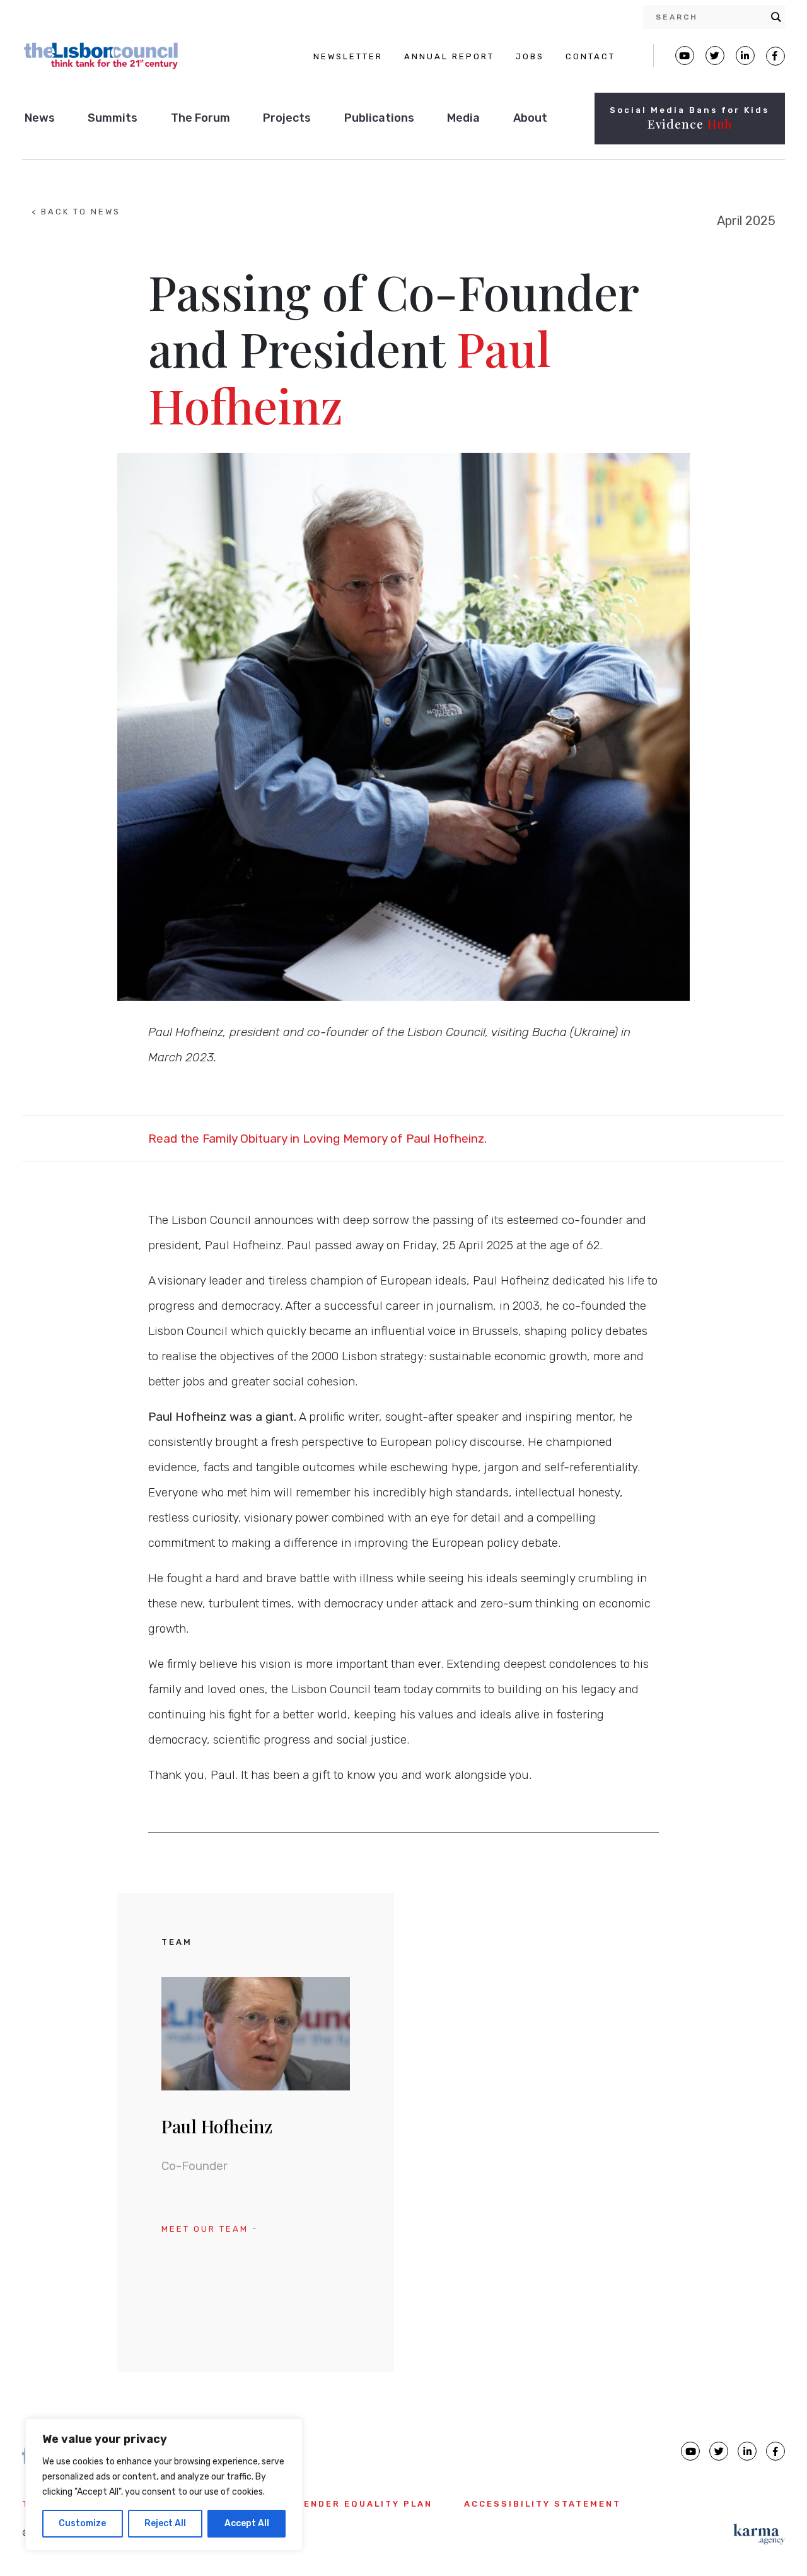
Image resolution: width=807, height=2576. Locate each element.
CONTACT (590, 56)
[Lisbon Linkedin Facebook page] (745, 55)
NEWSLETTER (348, 56)
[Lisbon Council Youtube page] (685, 55)
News (40, 118)
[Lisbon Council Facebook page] (775, 56)
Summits (113, 118)
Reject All (165, 2523)
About (530, 118)
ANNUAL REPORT (449, 56)
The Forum (200, 118)
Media (463, 118)
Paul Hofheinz (217, 2126)
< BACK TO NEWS (76, 212)
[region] (164, 2485)
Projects (287, 118)
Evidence (690, 124)
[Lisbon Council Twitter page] (715, 55)
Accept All (247, 2523)
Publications (379, 118)
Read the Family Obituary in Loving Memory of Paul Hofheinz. (317, 1139)
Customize (82, 2523)
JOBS (530, 56)
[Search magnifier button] (776, 17)
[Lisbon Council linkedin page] (747, 2451)
